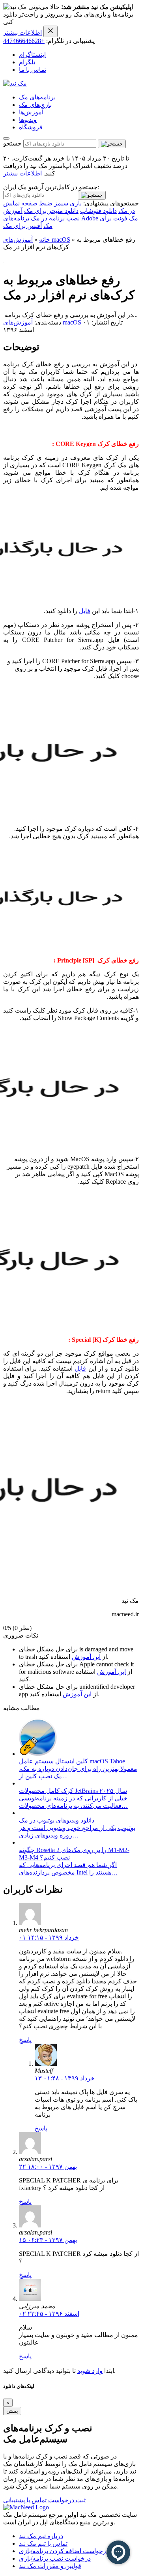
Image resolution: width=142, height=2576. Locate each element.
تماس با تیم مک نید (43, 2543)
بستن (12, 2411)
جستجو (12, 143)
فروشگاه (31, 127)
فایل (85, 611)
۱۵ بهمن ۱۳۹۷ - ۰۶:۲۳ (48, 2240)
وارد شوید (90, 2371)
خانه (45, 240)
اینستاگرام (32, 55)
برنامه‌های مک (37, 97)
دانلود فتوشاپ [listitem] (98, 211)
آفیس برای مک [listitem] (22, 226)
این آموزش (86, 1657)
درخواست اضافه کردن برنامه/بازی (64, 2551)
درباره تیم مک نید (41, 2536)
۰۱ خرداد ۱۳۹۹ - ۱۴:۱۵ (49, 1937)
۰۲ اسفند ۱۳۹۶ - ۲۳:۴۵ (49, 2314)
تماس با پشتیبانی (25, 2500)
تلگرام (27, 62)
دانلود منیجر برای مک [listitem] (51, 211)
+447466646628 (24, 41)
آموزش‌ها (31, 112)
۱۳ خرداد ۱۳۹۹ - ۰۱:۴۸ (65, 2078)
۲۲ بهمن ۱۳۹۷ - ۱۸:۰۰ (48, 2167)
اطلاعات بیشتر (22, 33)
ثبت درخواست (67, 2500)
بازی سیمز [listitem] (68, 203)
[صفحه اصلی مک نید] (15, 83)
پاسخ (25, 2040)
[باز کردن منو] (6, 138)
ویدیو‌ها (28, 120)
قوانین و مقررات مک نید (50, 2566)
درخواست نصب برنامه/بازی (55, 2558)
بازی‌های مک (35, 105)
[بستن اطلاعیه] (50, 31)
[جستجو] (112, 144)
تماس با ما (33, 70)
